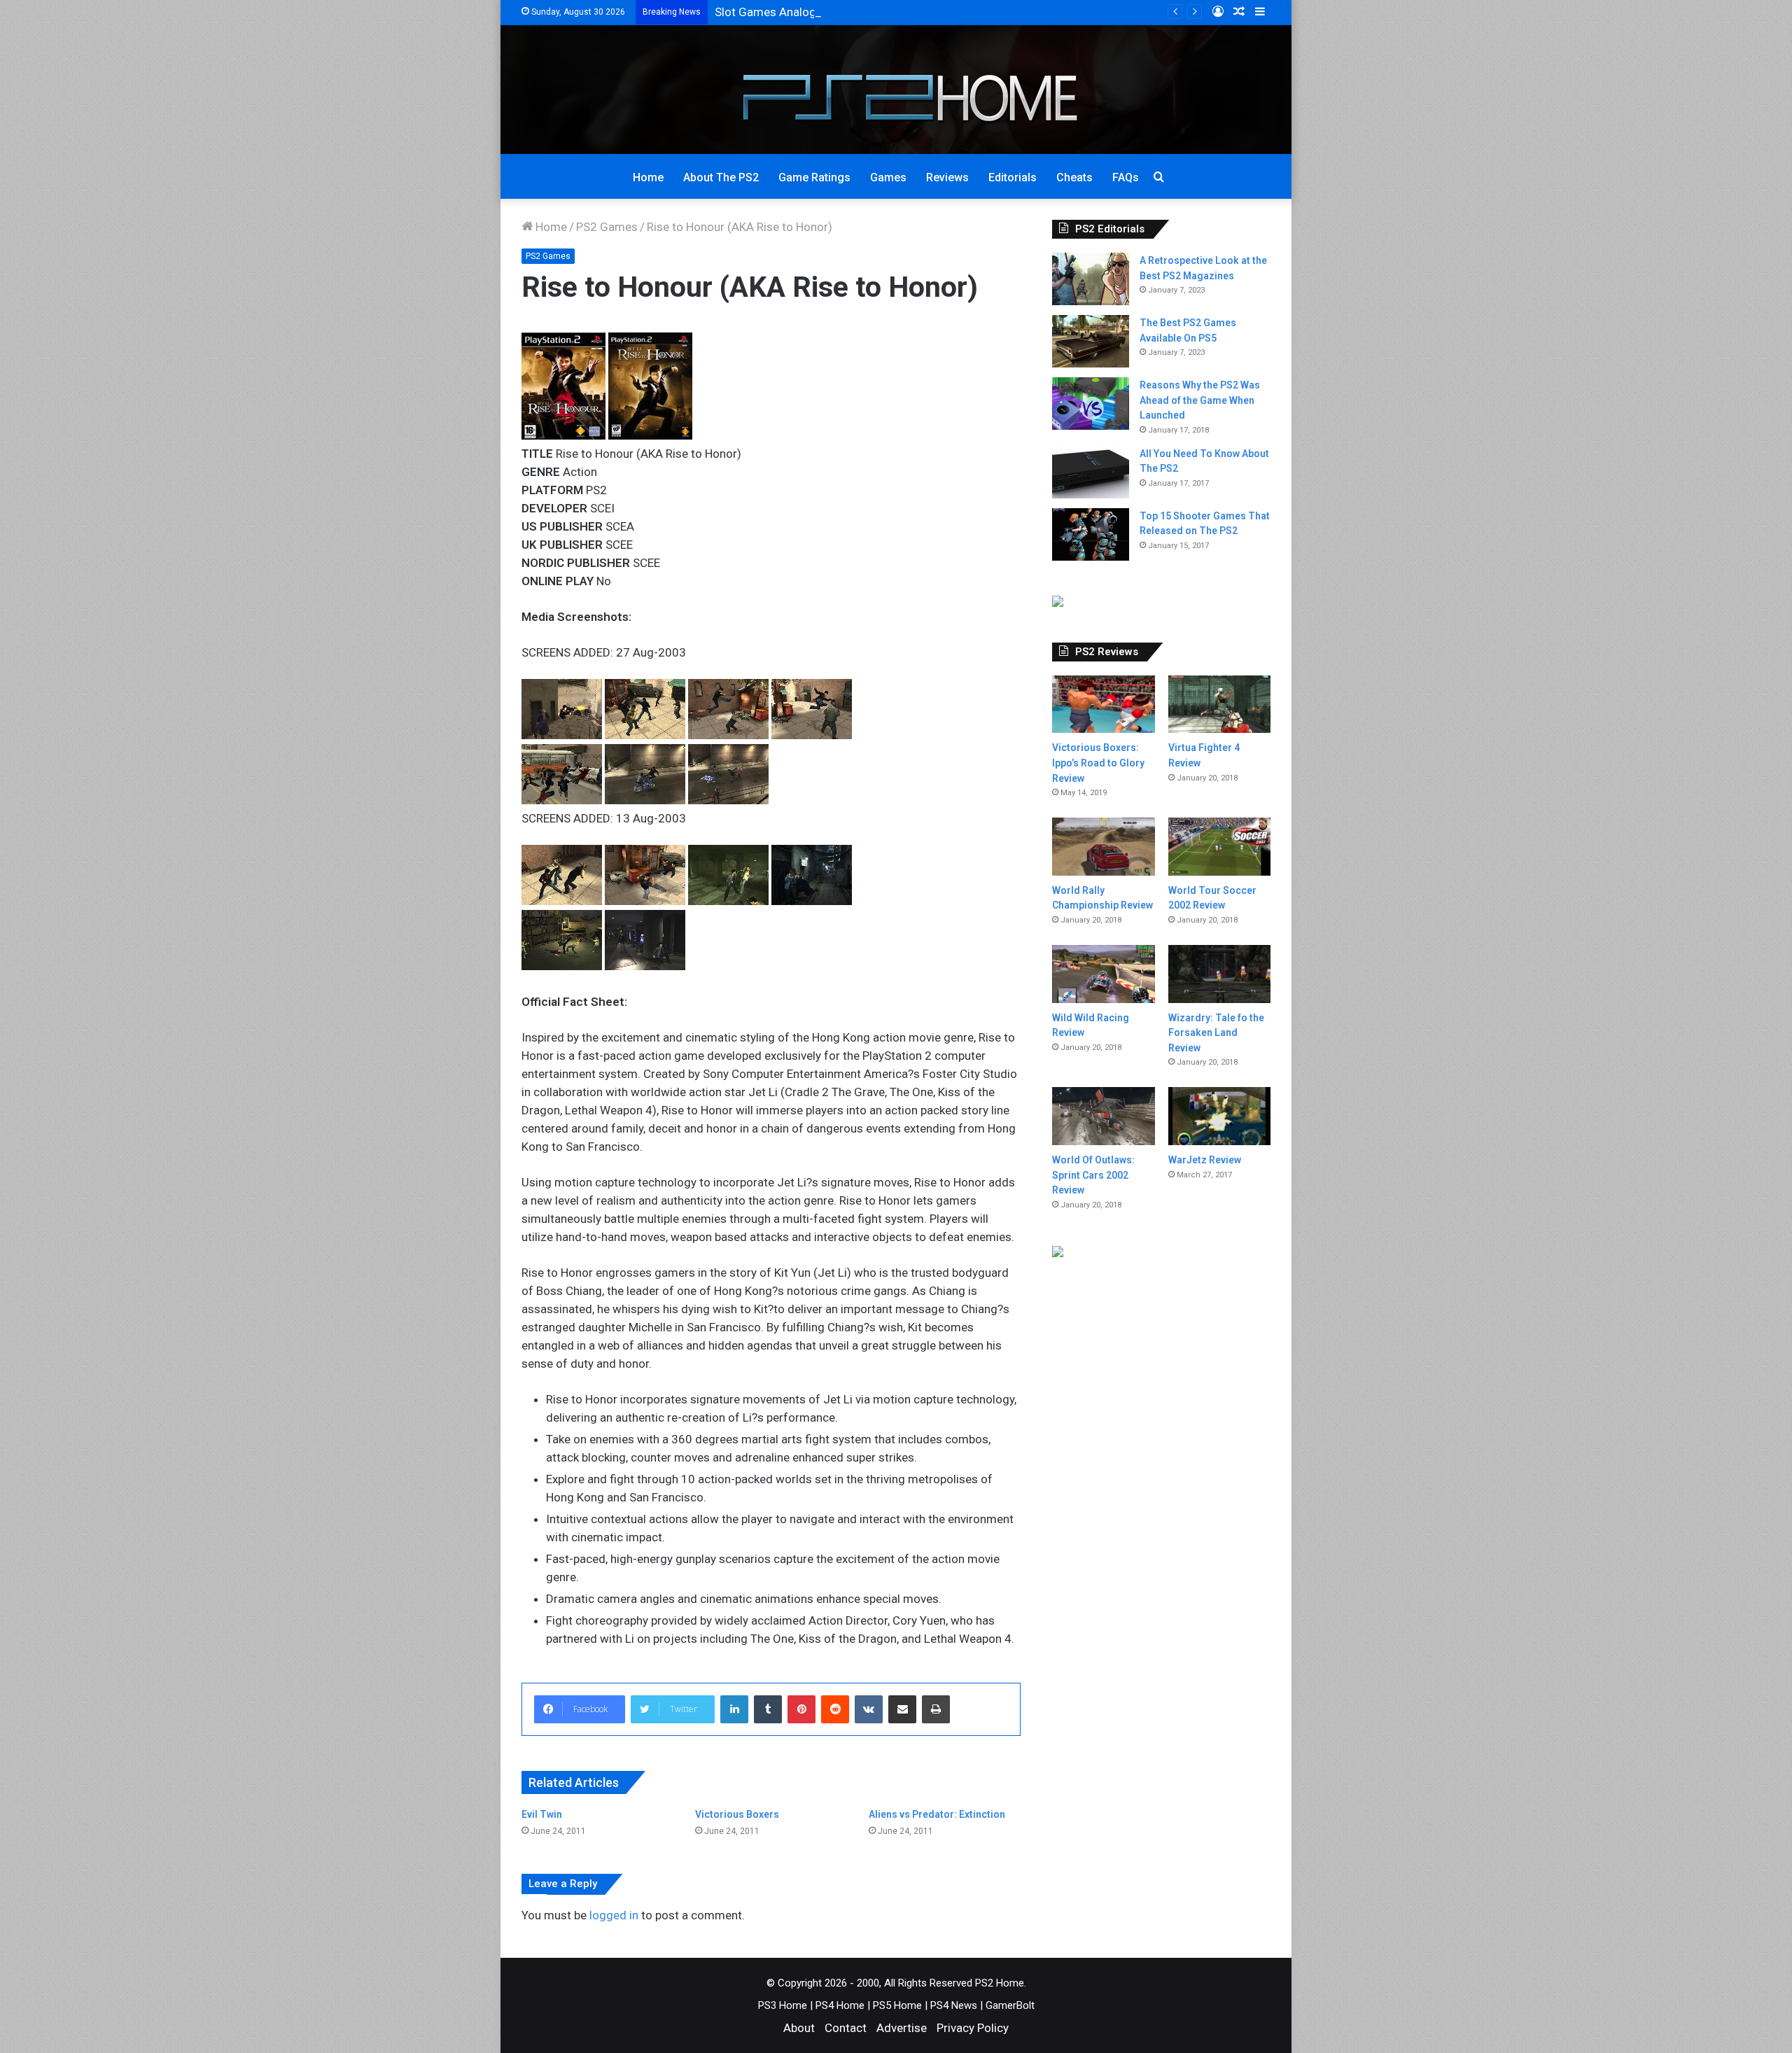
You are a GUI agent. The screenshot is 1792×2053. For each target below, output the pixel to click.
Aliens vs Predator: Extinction (937, 1814)
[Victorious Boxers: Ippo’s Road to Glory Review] (1103, 705)
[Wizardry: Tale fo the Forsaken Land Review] (1219, 974)
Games (888, 177)
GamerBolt (1010, 2005)
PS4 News (954, 2005)
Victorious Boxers (737, 1814)
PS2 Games (607, 227)
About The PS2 (721, 177)
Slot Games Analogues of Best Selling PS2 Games (847, 12)
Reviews (947, 177)
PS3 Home (783, 2005)
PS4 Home (840, 2005)
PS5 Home (897, 2005)
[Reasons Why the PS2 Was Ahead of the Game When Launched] (1091, 404)
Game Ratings (814, 177)
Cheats (1074, 177)
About (799, 2028)
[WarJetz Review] (1219, 1116)
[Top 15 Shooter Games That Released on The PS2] (1091, 534)
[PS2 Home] (896, 90)
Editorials (1013, 177)
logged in (614, 1915)
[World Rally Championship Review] (1103, 847)
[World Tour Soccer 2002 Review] (1219, 847)
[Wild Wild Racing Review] (1103, 974)
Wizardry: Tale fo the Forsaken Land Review (1216, 1033)
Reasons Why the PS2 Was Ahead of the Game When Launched (1200, 400)
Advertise (902, 2028)
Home (648, 177)
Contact (846, 2028)
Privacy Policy (973, 2028)
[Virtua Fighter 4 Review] (1219, 705)
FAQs (1126, 177)
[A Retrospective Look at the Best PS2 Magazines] (1091, 279)
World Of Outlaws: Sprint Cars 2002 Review (1093, 1175)
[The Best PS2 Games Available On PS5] (1091, 341)
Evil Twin (542, 1814)
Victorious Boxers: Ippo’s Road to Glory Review (1098, 763)
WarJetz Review (1205, 1160)
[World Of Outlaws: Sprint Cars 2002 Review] (1103, 1116)
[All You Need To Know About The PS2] (1091, 472)
